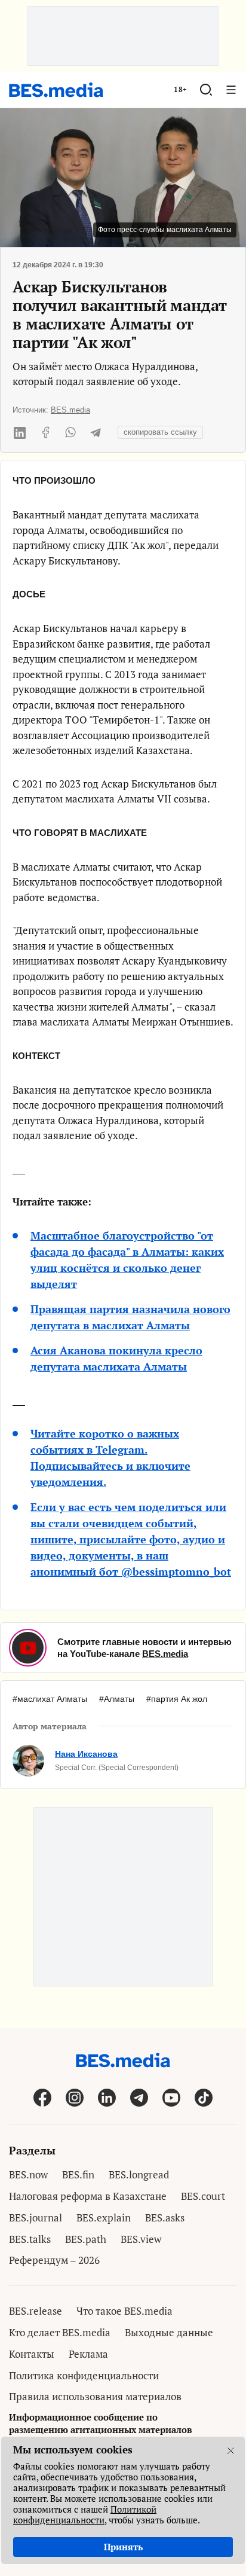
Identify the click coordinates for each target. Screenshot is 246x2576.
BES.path (86, 2239)
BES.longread (139, 2174)
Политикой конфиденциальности (85, 2514)
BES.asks (165, 2218)
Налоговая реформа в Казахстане (88, 2196)
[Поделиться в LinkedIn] (20, 432)
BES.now (28, 2174)
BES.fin (78, 2174)
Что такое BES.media (124, 2311)
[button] (206, 90)
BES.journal (36, 2218)
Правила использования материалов (95, 2396)
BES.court (203, 2196)
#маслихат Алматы (50, 1699)
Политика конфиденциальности (84, 2375)
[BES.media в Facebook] (42, 2097)
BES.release (36, 2311)
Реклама (88, 2354)
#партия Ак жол (177, 1699)
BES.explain (104, 2218)
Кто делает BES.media (60, 2332)
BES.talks (30, 2239)
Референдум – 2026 (54, 2260)
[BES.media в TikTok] (204, 2097)
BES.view (141, 2239)
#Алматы (117, 1699)
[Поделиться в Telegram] (96, 432)
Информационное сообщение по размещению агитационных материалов (101, 2423)
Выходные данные (169, 2332)
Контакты (32, 2354)
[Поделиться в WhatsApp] (70, 432)
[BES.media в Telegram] (139, 2097)
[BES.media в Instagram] (75, 2097)
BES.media (70, 410)
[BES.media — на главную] (56, 90)
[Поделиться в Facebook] (45, 432)
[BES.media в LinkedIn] (107, 2097)
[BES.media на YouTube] (171, 2097)
